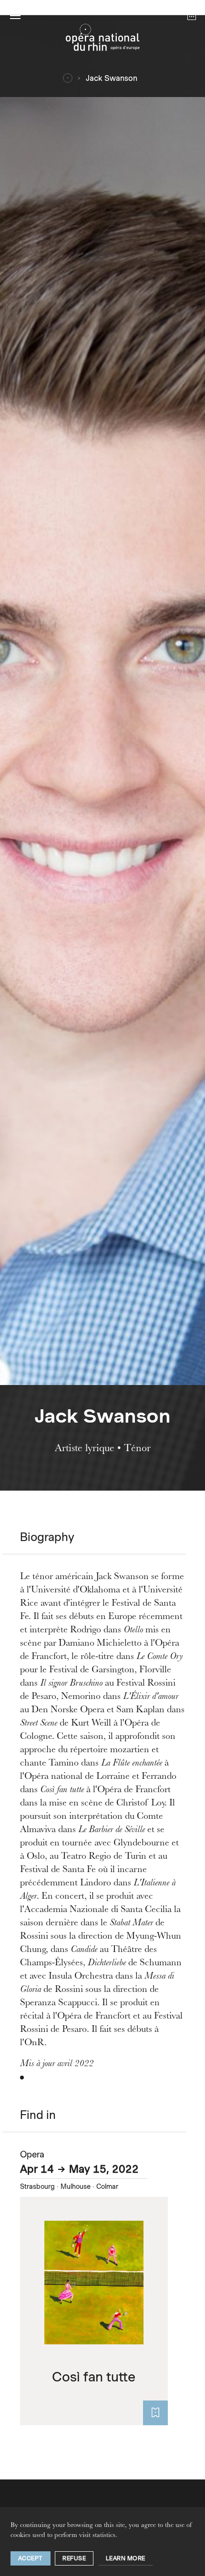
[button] (15, 15)
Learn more (126, 2558)
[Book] (155, 2413)
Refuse (74, 2558)
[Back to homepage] (102, 40)
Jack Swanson (112, 78)
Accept (31, 2558)
